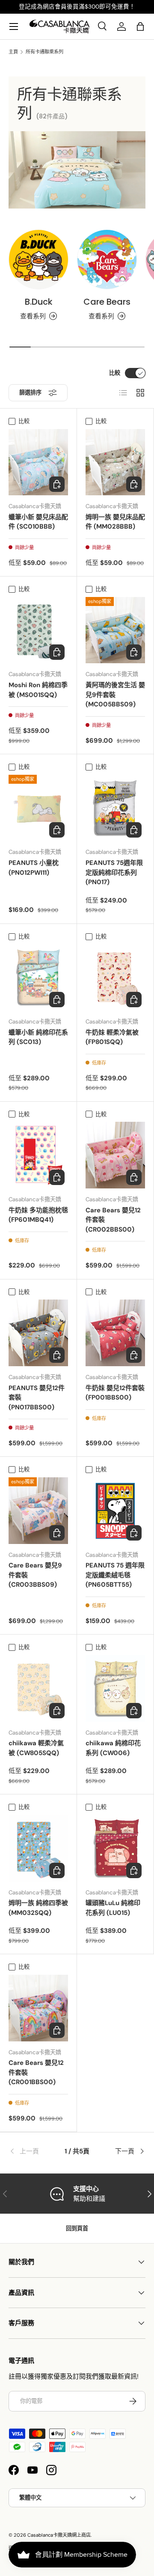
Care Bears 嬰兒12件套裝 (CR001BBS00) (36, 2072)
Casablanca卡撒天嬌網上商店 (59, 2535)
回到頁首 (77, 2228)
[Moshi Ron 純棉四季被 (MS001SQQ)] (38, 630)
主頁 (13, 52)
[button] (140, 26)
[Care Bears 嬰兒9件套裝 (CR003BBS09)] (38, 1510)
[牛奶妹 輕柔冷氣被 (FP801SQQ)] (115, 977)
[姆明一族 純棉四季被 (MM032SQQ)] (38, 1848)
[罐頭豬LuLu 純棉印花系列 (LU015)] (115, 1848)
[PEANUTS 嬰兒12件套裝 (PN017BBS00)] (38, 1333)
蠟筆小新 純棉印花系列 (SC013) (38, 1037)
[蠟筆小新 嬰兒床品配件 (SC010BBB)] (38, 462)
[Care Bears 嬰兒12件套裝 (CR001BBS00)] (38, 2008)
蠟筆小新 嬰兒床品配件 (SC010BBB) (38, 522)
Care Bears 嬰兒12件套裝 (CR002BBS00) (113, 1220)
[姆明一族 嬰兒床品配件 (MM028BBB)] (115, 462)
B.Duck (39, 302)
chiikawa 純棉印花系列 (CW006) (113, 1748)
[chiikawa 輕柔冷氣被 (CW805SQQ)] (38, 1688)
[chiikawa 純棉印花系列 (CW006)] (115, 1688)
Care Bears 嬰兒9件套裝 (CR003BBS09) (35, 1575)
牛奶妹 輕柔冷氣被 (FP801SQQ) (112, 1037)
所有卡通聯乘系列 (44, 52)
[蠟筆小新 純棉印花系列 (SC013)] (38, 977)
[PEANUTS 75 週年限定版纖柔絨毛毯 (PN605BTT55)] (115, 1510)
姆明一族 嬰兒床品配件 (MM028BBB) (115, 522)
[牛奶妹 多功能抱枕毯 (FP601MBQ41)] (38, 1155)
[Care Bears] (107, 259)
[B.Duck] (38, 259)
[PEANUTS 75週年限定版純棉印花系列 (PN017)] (115, 808)
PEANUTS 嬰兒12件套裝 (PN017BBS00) (37, 1398)
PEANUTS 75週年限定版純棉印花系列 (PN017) (114, 872)
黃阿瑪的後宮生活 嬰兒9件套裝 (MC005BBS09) (115, 695)
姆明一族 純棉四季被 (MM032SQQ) (38, 1908)
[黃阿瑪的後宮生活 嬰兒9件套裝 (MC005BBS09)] (115, 630)
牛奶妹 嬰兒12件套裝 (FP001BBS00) (115, 1393)
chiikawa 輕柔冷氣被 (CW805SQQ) (36, 1748)
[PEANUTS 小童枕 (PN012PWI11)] (38, 808)
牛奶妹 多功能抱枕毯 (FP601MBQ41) (38, 1215)
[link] (31, 2151)
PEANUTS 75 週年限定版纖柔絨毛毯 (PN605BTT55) (115, 1575)
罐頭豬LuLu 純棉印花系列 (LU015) (113, 1908)
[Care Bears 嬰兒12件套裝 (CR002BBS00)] (115, 1155)
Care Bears (107, 302)
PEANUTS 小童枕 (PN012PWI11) (34, 868)
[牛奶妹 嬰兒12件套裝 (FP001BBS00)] (115, 1333)
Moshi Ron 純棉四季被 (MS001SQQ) (38, 690)
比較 (115, 373)
